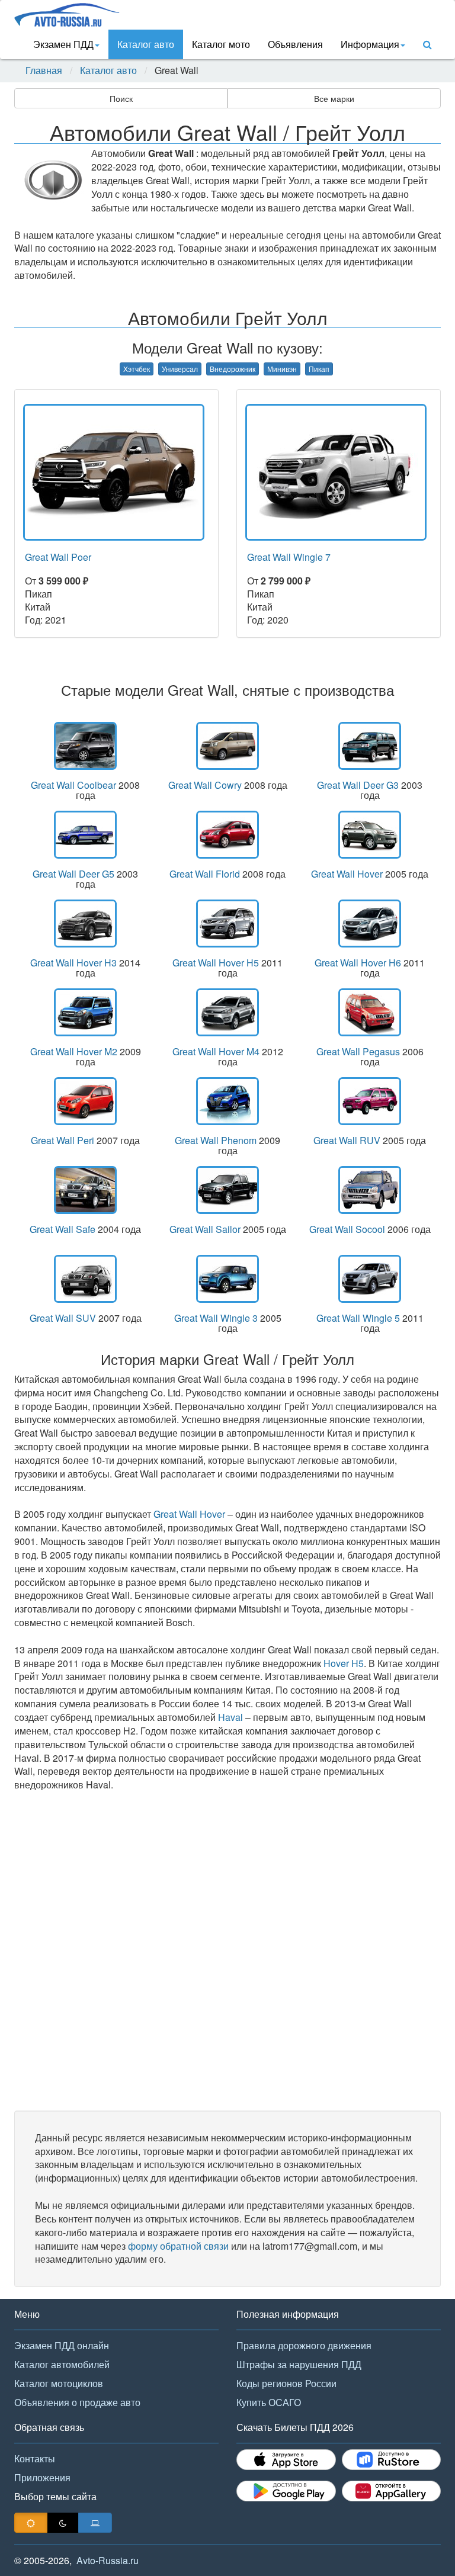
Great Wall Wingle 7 (289, 557)
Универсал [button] (180, 369)
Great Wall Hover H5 (216, 963)
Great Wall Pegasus (358, 1051)
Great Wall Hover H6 (358, 963)
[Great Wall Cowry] (227, 746)
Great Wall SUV (63, 1318)
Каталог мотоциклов (59, 2383)
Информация (370, 44)
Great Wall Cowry (205, 785)
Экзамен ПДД (63, 44)
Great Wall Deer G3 (358, 785)
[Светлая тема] (31, 2523)
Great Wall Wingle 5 (358, 1318)
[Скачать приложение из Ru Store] (392, 2460)
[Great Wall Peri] (85, 1101)
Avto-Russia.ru (108, 2560)
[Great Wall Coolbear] (85, 746)
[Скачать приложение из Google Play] (286, 2491)
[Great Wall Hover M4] (227, 1012)
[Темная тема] (63, 2523)
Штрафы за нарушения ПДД (299, 2364)
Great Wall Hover (347, 874)
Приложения (42, 2477)
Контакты (35, 2458)
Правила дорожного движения (304, 2345)
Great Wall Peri (63, 1140)
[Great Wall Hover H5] (227, 924)
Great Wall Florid (205, 874)
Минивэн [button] (282, 369)
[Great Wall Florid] (227, 835)
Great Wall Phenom (216, 1140)
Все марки (334, 98)
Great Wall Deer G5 (73, 874)
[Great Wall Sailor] (227, 1190)
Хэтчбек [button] (137, 369)
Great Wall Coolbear (73, 785)
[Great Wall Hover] (370, 835)
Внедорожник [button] (233, 369)
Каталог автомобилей (62, 2364)
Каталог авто (146, 44)
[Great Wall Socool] (370, 1190)
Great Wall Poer (58, 557)
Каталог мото (221, 44)
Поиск (121, 98)
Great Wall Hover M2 (74, 1051)
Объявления (295, 44)
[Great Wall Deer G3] (370, 746)
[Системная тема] (95, 2523)
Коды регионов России (286, 2383)
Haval (230, 1717)
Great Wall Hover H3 (73, 963)
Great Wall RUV (347, 1140)
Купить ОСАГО (269, 2402)
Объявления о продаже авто (77, 2402)
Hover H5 (344, 1663)
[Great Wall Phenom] (227, 1101)
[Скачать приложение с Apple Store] (286, 2460)
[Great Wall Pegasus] (370, 1012)
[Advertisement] (227, 1951)
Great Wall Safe (63, 1229)
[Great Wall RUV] (370, 1101)
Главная (44, 70)
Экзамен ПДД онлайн (62, 2345)
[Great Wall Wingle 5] (370, 1279)
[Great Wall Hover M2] (85, 1012)
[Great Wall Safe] (85, 1190)
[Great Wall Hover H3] (85, 924)
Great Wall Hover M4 (216, 1051)
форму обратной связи (178, 2246)
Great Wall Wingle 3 (216, 1318)
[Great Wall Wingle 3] (227, 1279)
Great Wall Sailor (205, 1229)
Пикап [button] (319, 369)
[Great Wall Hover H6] (370, 924)
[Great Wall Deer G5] (85, 835)
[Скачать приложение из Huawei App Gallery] (392, 2491)
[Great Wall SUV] (85, 1279)
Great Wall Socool (347, 1229)
